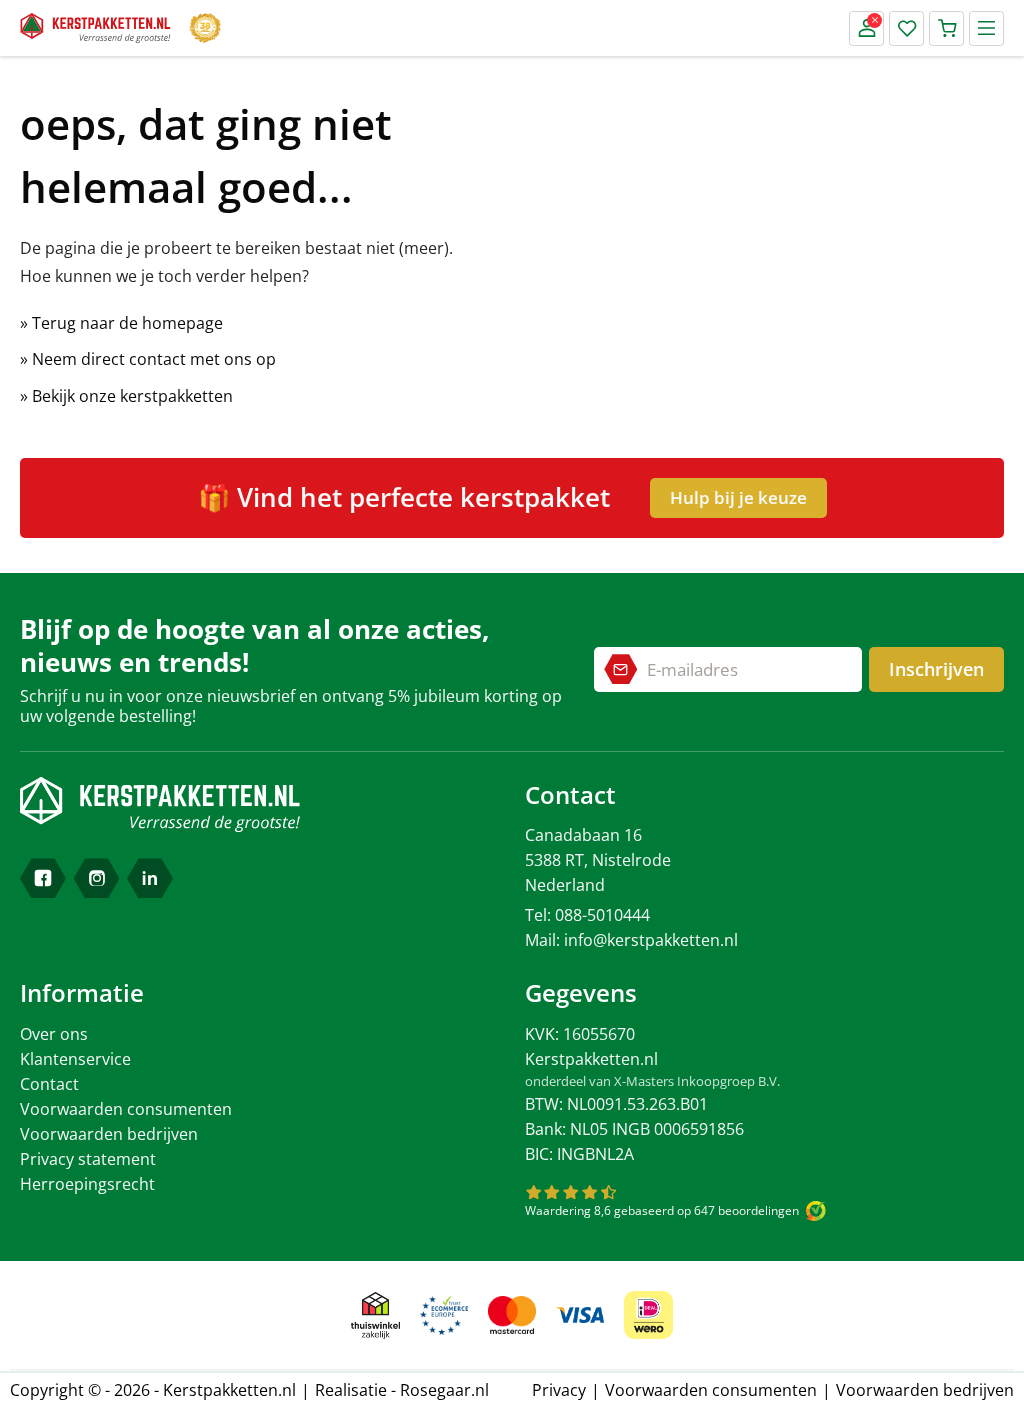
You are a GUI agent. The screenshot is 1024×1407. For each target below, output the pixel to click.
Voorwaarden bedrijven (109, 1134)
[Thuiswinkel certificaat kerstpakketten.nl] (375, 1315)
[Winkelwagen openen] (946, 28)
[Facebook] (43, 878)
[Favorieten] (906, 28)
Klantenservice (75, 1059)
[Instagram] (97, 878)
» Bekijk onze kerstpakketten (126, 396)
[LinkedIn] (150, 878)
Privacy (559, 1390)
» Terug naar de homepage (121, 323)
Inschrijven (936, 669)
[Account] (866, 28)
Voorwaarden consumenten (126, 1109)
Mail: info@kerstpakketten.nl (631, 940)
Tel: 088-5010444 (587, 915)
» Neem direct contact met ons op (148, 359)
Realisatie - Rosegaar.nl (402, 1390)
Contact (49, 1084)
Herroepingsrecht (87, 1184)
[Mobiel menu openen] (986, 28)
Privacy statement (88, 1159)
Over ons (54, 1034)
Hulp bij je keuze (738, 497)
